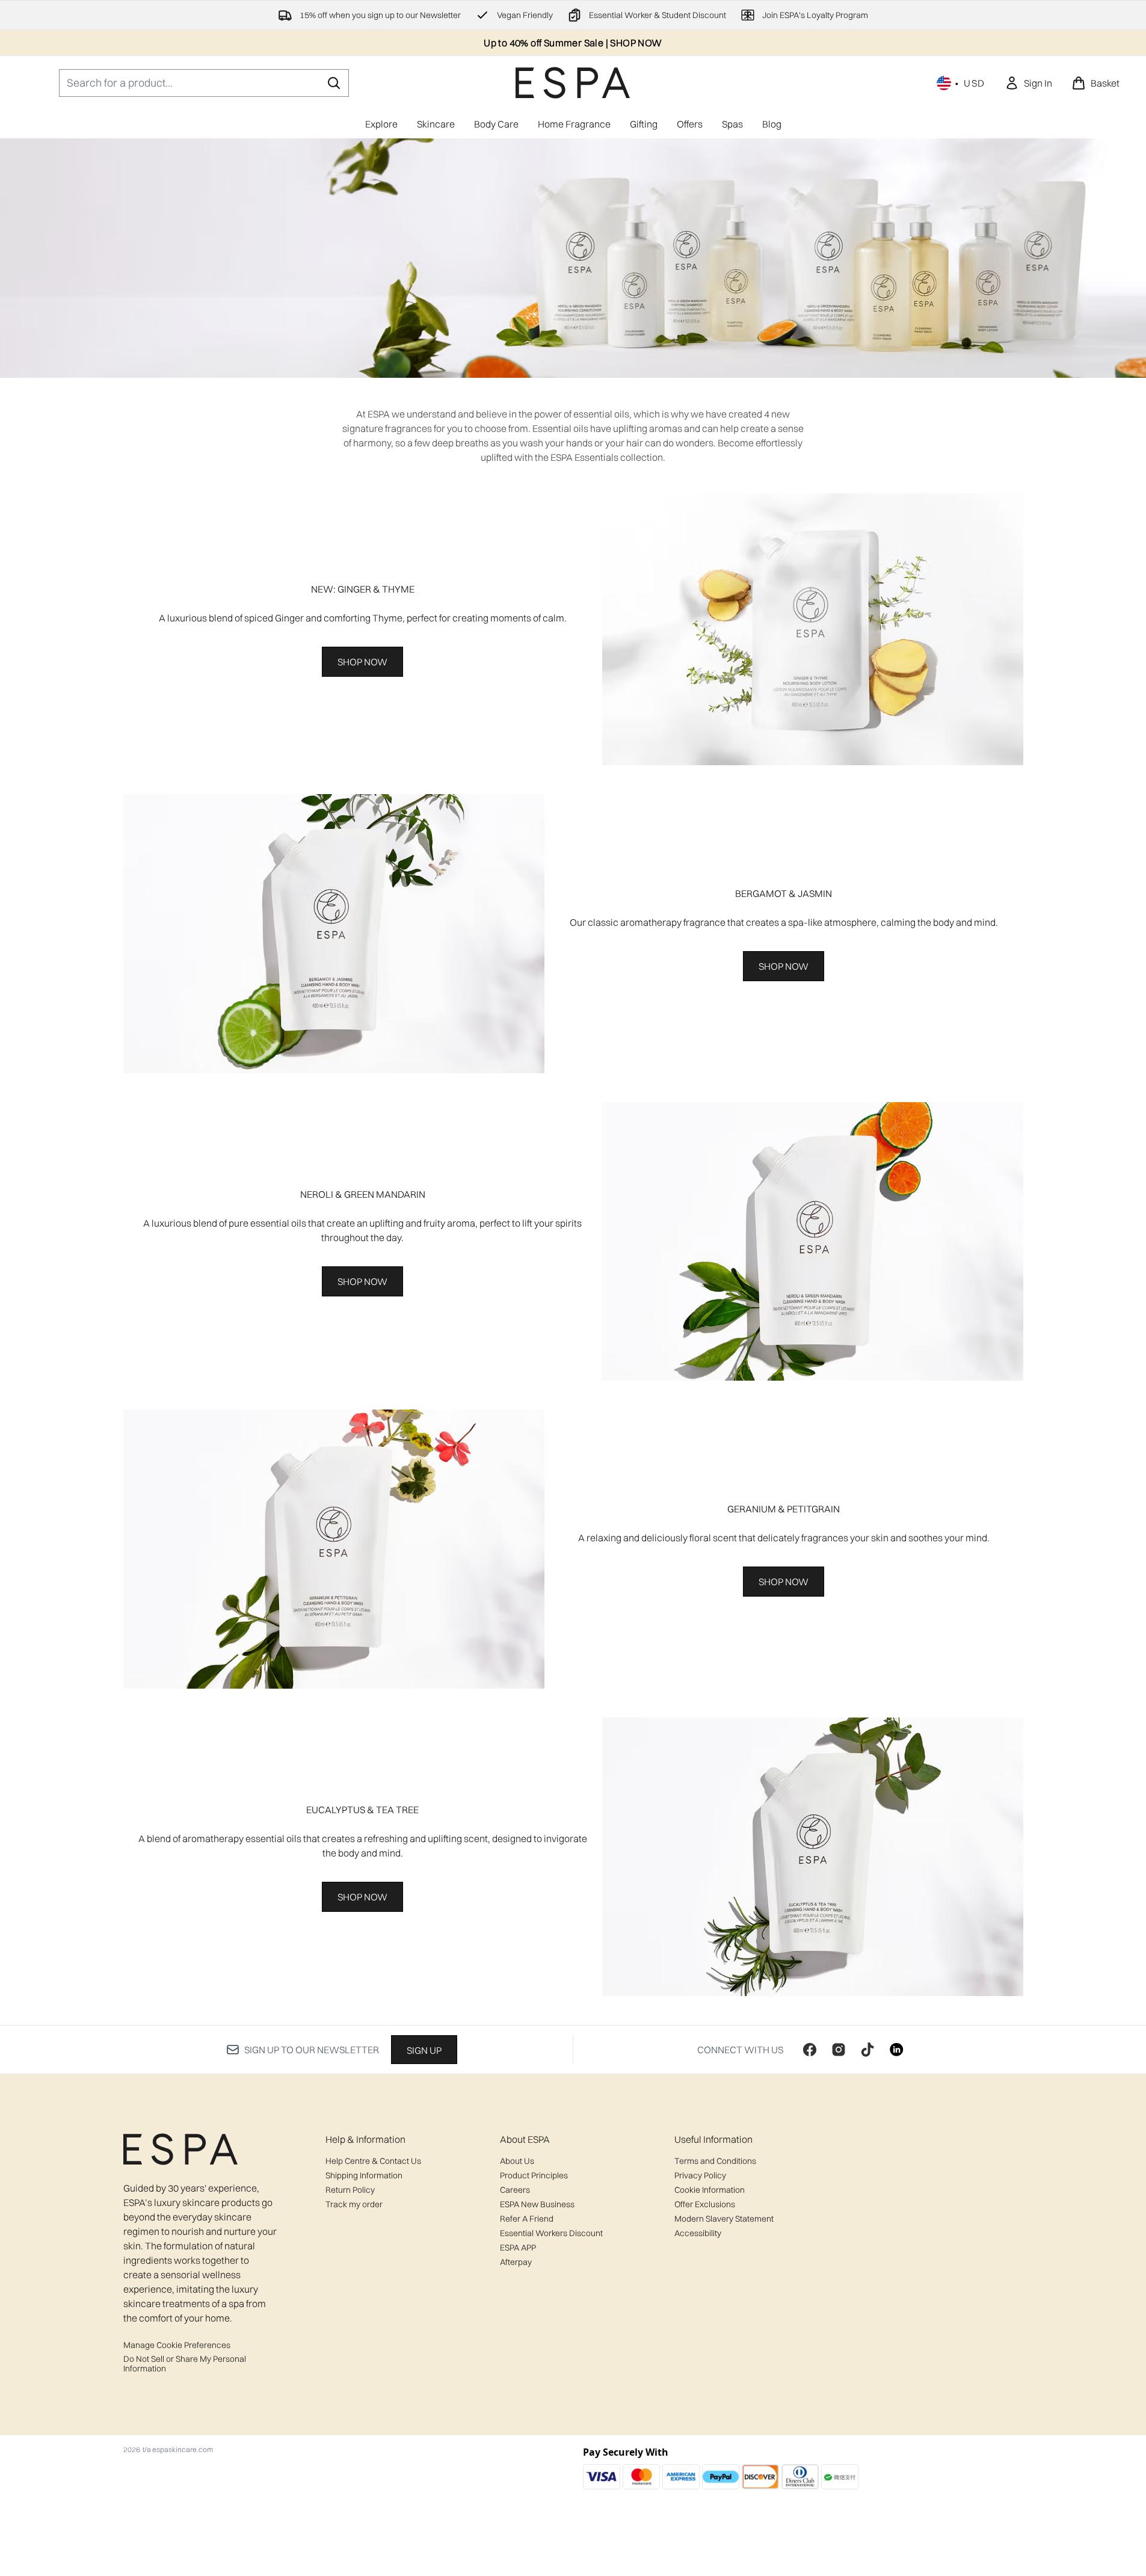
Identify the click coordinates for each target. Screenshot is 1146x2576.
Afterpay (516, 2262)
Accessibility (698, 2233)
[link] (1028, 83)
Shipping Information (364, 2175)
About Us (517, 2161)
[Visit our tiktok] (867, 2050)
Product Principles (534, 2175)
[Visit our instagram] (839, 2050)
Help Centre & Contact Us (373, 2161)
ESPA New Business (537, 2204)
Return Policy (350, 2190)
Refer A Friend (527, 2219)
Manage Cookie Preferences (177, 2345)
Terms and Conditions (715, 2161)
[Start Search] (334, 83)
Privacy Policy (700, 2175)
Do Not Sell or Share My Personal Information (185, 2364)
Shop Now (362, 662)
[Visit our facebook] (810, 2050)
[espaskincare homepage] (573, 83)
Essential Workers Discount (551, 2233)
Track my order (354, 2204)
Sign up (424, 2050)
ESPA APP (518, 2248)
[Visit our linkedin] (896, 2050)
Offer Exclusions (705, 2204)
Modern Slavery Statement (724, 2219)
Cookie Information (710, 2190)
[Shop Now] (813, 629)
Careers (515, 2190)
